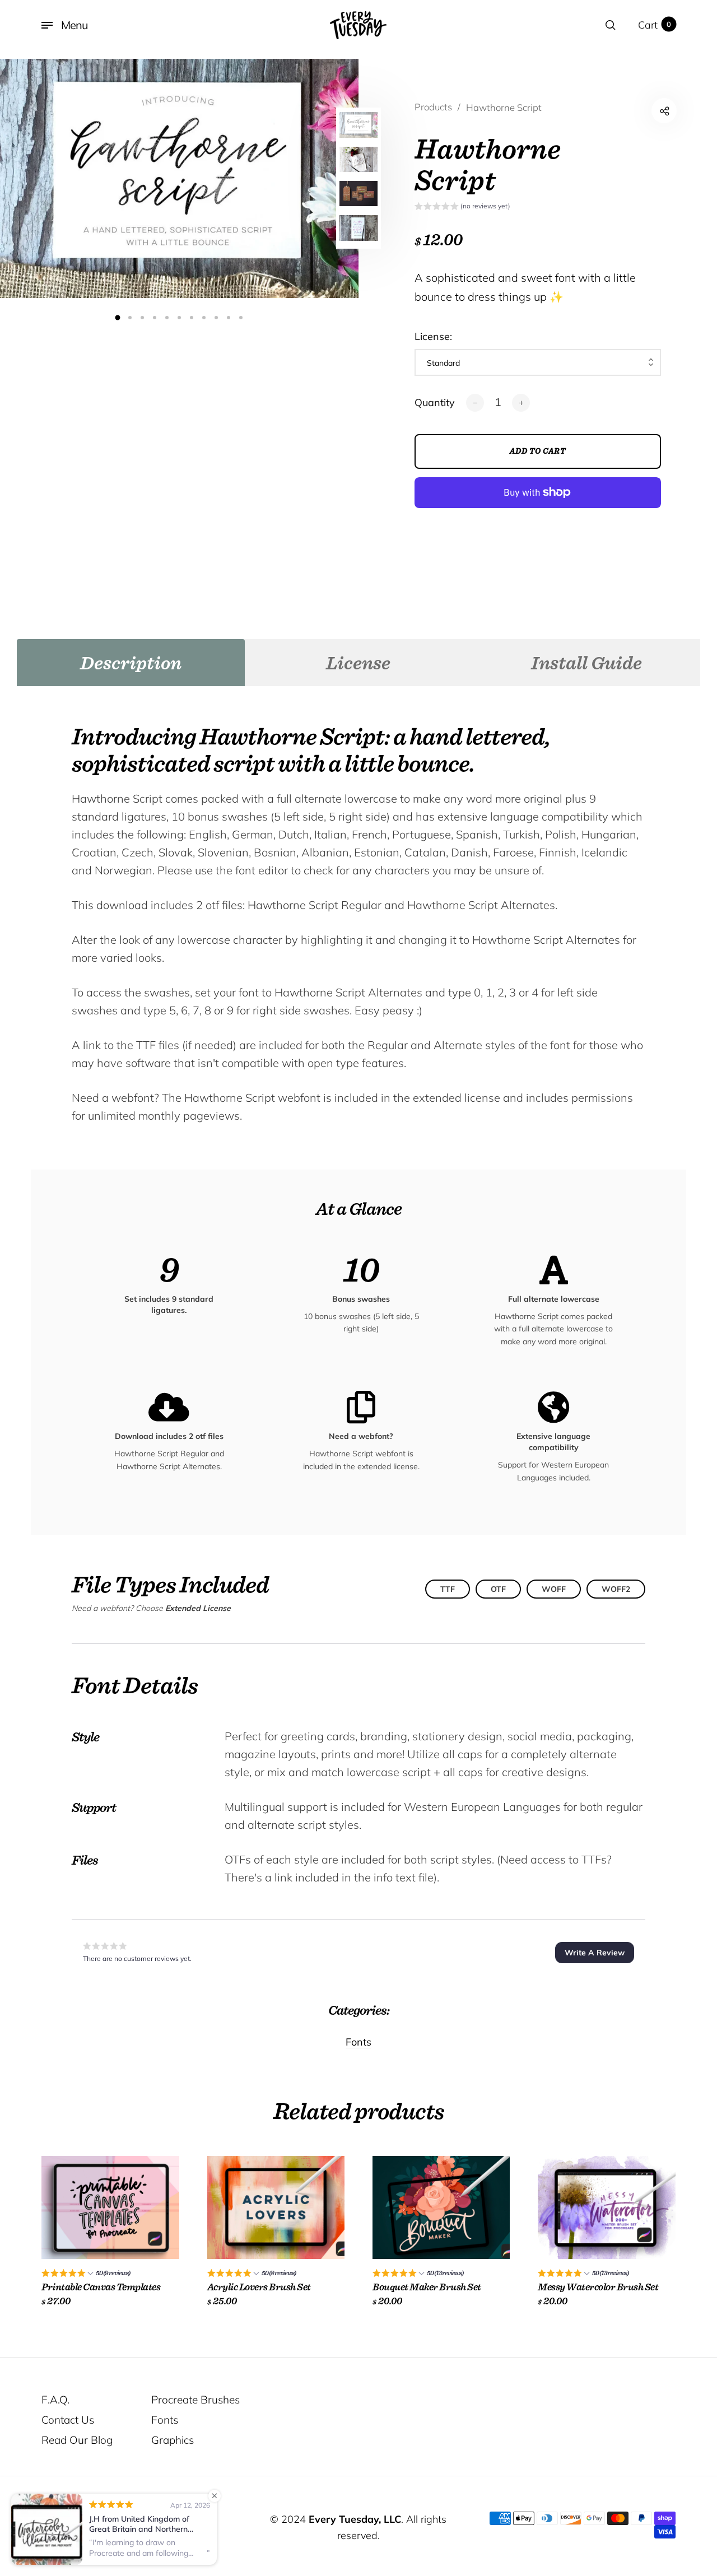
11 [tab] (241, 318)
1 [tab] (118, 317)
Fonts (358, 2042)
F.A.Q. (55, 2400)
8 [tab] (204, 318)
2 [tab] (130, 318)
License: (433, 336)
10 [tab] (229, 318)
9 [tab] (216, 318)
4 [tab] (155, 318)
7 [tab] (192, 318)
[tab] (131, 663)
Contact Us (68, 2420)
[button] (462, 207)
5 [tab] (167, 318)
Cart (655, 25)
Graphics (173, 2440)
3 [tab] (142, 318)
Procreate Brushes (195, 2400)
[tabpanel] (179, 178)
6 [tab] (179, 318)
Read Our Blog (77, 2440)
